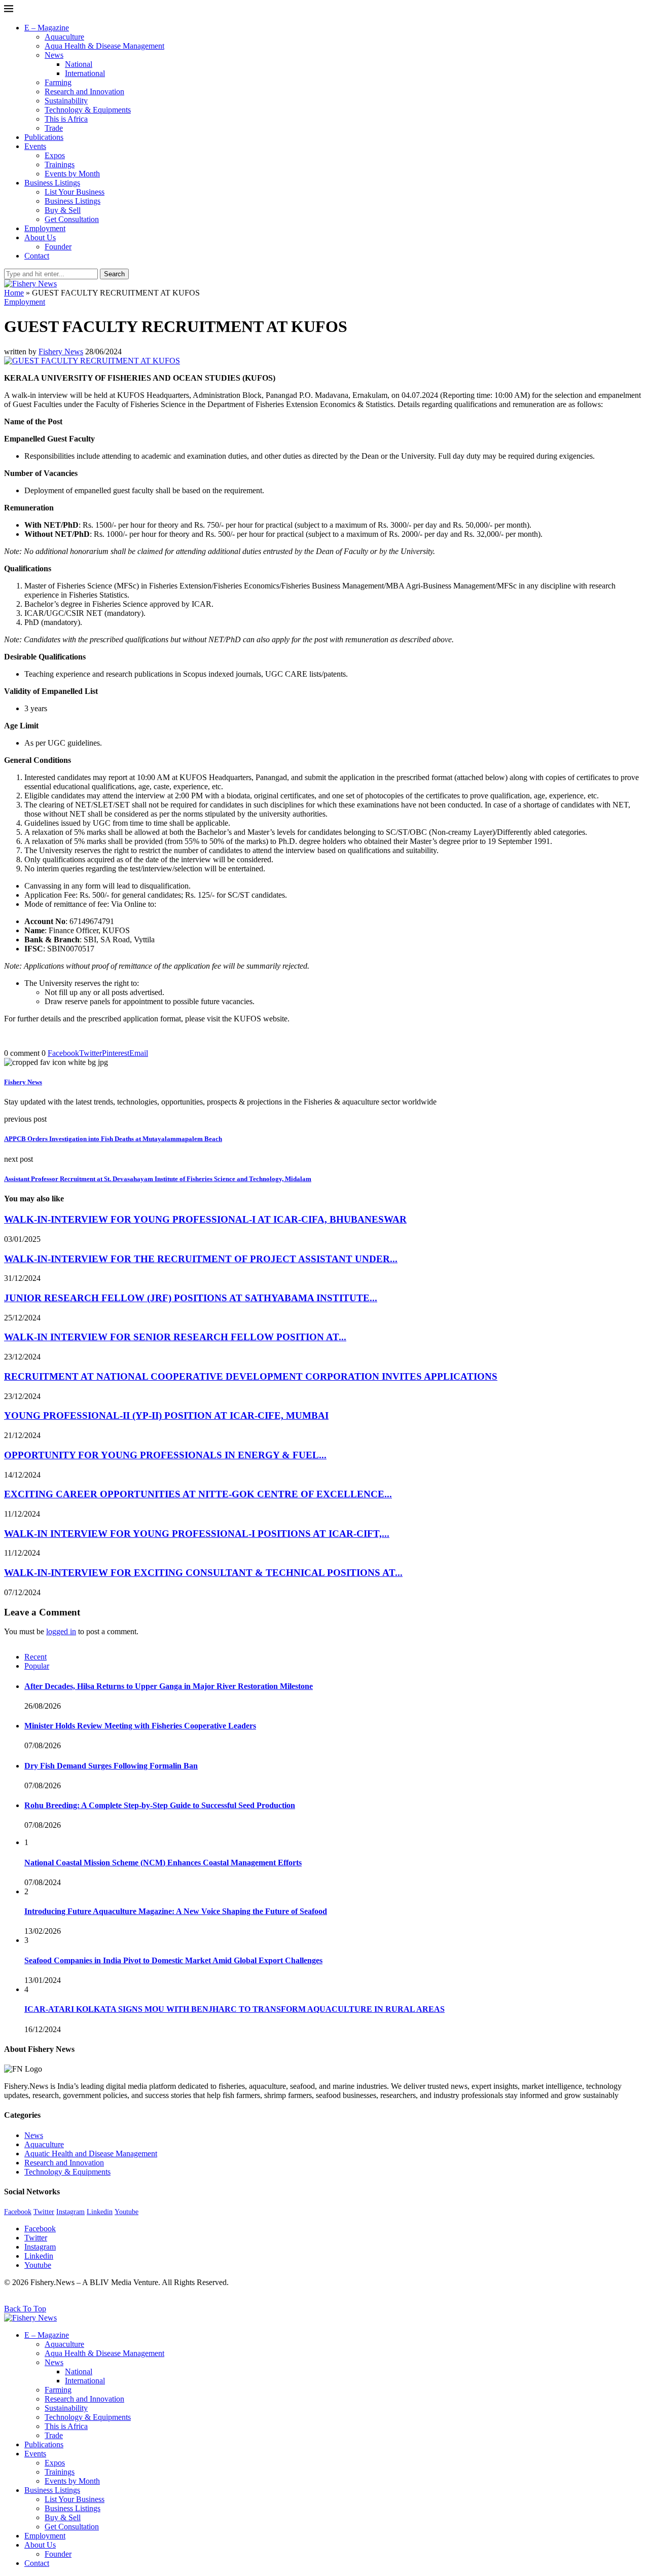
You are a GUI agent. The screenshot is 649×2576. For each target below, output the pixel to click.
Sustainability (66, 101)
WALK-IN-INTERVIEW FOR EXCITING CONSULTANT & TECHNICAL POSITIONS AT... (203, 1573)
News (54, 55)
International (85, 73)
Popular (37, 1666)
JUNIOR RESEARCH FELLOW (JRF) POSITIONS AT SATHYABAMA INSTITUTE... (191, 1298)
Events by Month (72, 174)
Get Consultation (72, 219)
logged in (61, 1631)
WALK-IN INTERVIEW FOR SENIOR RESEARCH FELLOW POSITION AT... (175, 1337)
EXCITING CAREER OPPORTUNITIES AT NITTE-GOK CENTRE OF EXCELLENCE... (198, 1494)
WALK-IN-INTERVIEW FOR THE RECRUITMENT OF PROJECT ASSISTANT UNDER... (201, 1259)
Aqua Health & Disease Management (104, 46)
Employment (45, 228)
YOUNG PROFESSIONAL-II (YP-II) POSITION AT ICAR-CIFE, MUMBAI (166, 1415)
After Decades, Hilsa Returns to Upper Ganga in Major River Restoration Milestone (169, 1686)
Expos (55, 155)
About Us (40, 237)
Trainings (60, 164)
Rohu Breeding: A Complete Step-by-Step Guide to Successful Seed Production (160, 1805)
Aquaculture (64, 37)
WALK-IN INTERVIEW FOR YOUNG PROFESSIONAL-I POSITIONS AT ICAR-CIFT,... (197, 1534)
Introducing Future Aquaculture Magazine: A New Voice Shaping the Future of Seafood (176, 1911)
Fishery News (61, 352)
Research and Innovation (84, 91)
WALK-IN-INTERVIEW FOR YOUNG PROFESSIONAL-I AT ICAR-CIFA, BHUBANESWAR (205, 1219)
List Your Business (75, 192)
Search (114, 274)
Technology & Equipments (88, 110)
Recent (35, 1657)
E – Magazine (47, 28)
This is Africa (66, 119)
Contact (37, 256)
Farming (58, 82)
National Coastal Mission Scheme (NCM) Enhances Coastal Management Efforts (163, 1863)
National (79, 64)
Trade (54, 128)
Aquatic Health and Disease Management (91, 2154)
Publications (44, 137)
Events (35, 146)
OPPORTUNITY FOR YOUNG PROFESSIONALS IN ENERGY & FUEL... (165, 1455)
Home (14, 293)
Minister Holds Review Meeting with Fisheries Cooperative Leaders (140, 1726)
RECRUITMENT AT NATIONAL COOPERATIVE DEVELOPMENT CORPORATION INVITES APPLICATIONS (251, 1376)
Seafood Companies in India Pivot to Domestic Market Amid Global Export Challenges (173, 1960)
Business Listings (52, 183)
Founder (58, 247)
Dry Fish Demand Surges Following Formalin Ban (111, 1766)
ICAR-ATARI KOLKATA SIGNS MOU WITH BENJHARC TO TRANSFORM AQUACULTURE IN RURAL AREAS (235, 2009)
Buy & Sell (63, 210)
